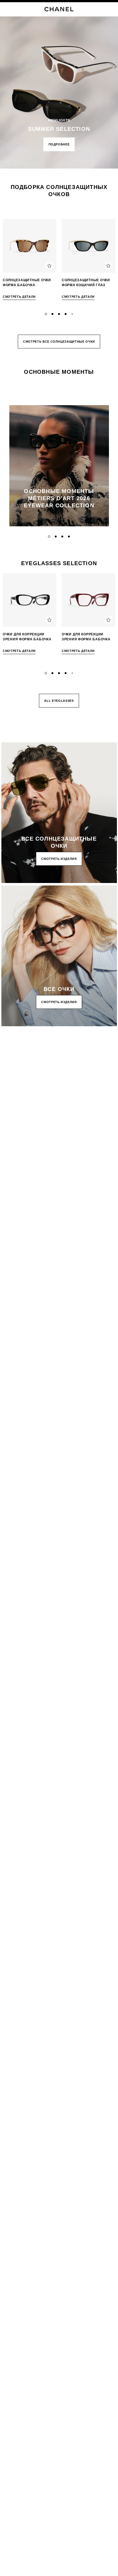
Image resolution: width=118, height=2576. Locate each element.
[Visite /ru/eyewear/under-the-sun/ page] (59, 84)
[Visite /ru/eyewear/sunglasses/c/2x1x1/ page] (59, 813)
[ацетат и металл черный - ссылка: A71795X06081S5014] (88, 246)
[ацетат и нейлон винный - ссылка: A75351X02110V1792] (88, 600)
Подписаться (18, 1106)
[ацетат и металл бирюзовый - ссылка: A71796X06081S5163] (29, 246)
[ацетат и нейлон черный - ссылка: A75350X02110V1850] (29, 600)
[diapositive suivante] (111, 261)
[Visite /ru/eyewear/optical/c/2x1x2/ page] (59, 956)
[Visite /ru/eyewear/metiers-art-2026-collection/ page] (59, 466)
